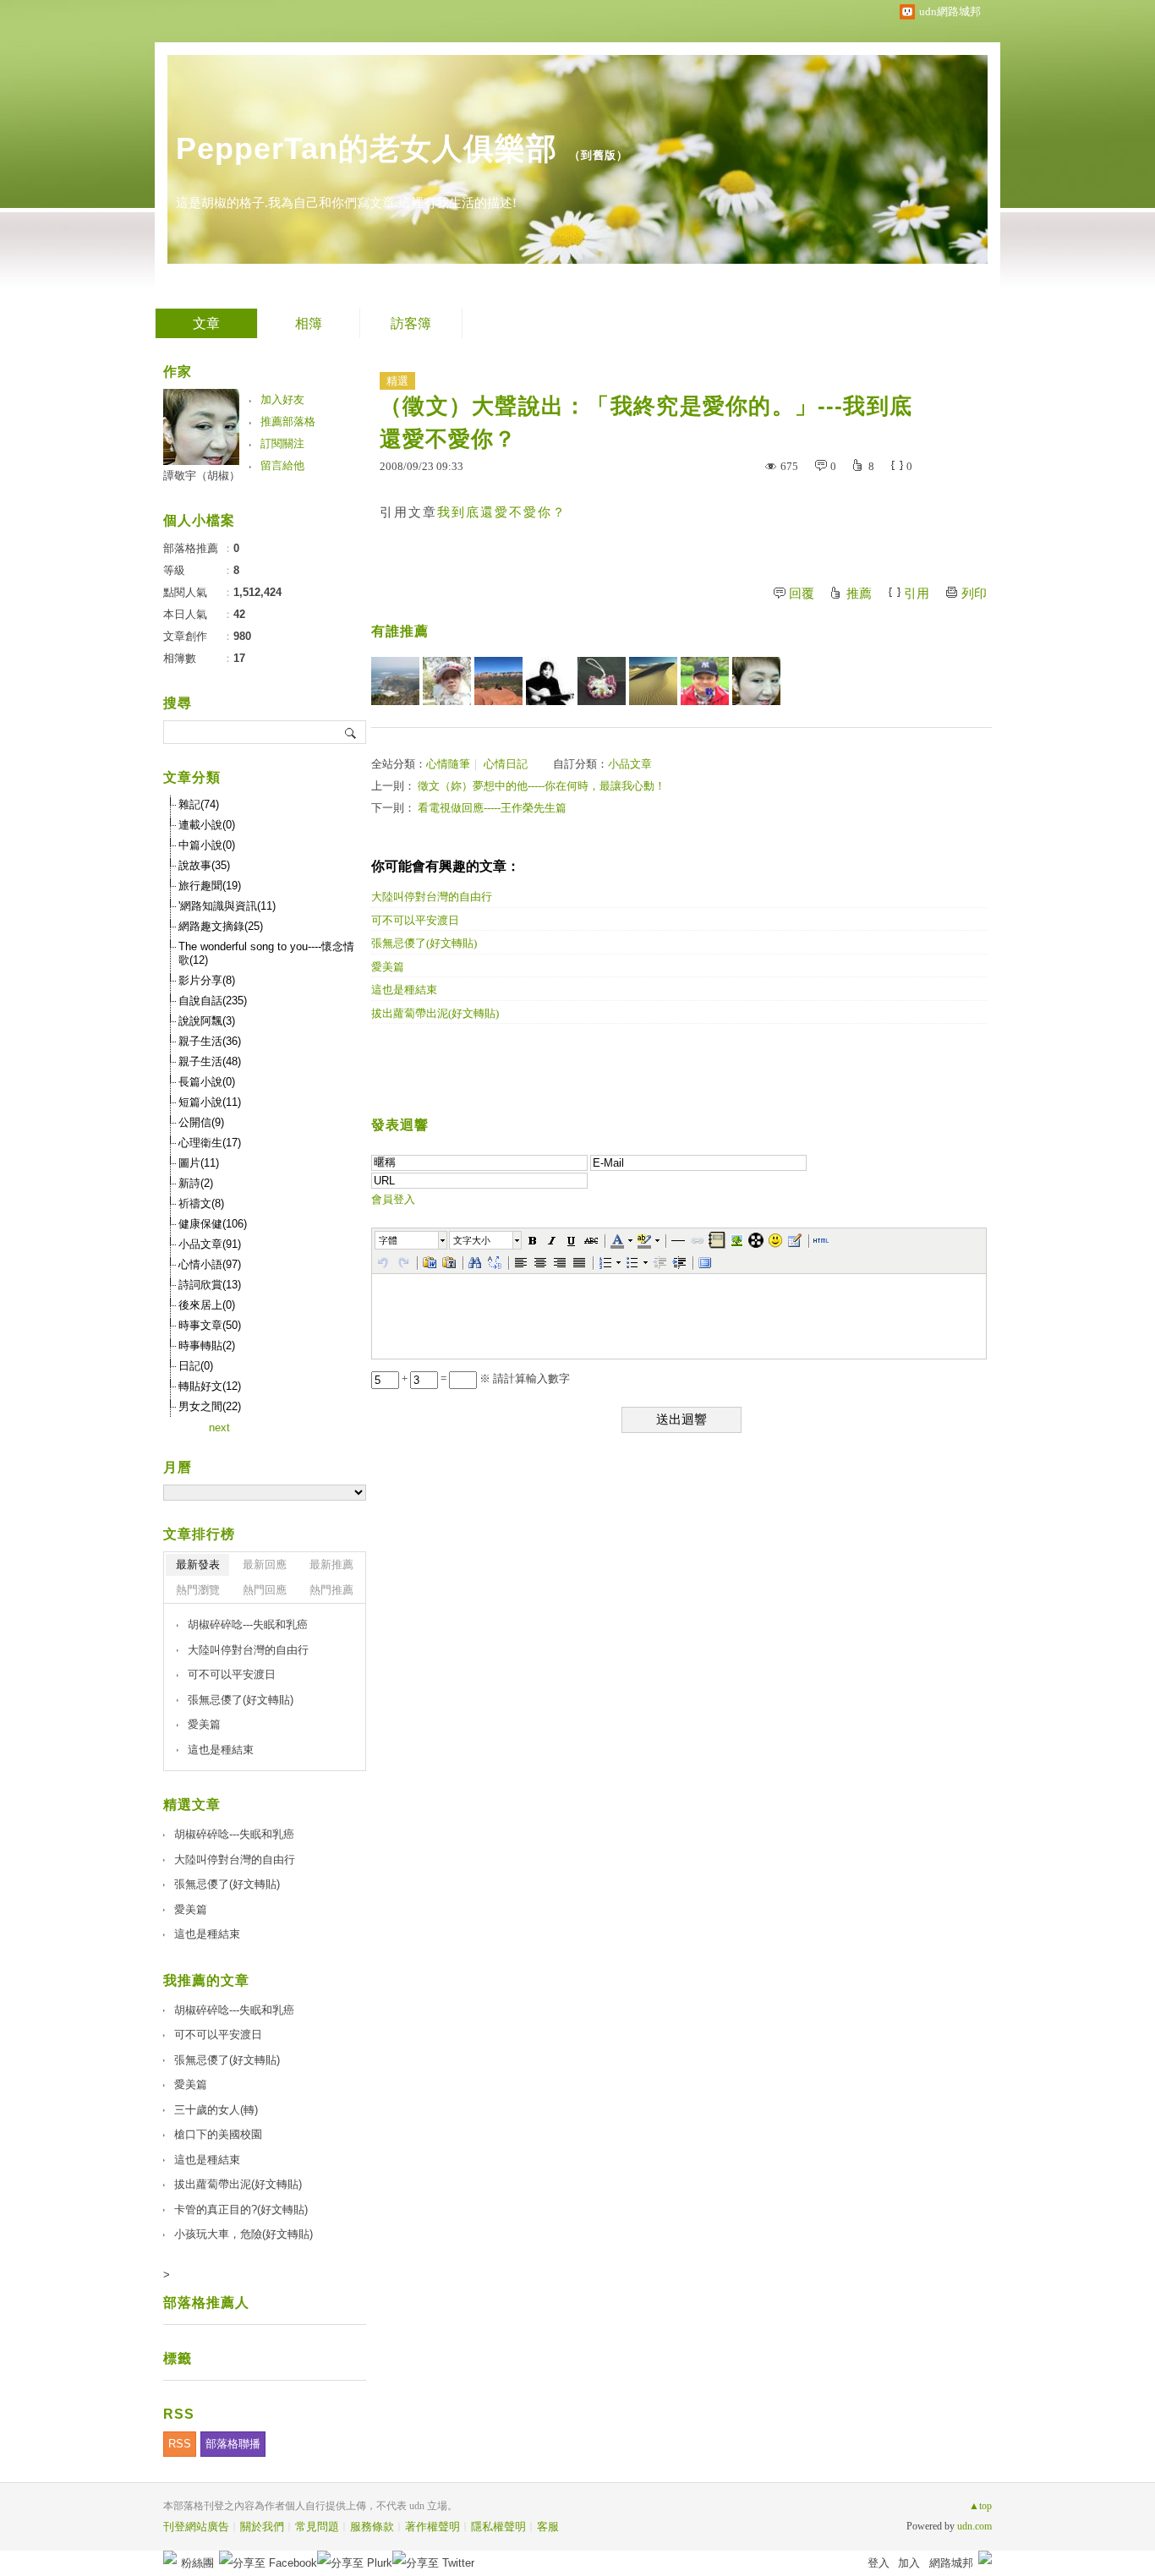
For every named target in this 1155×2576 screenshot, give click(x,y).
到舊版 (599, 155)
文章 (206, 323)
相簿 (309, 323)
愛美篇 (388, 967)
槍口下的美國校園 (218, 2134)
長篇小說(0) (207, 1082)
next (219, 1427)
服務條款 (372, 2527)
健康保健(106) (213, 1224)
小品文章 (630, 764)
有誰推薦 (400, 631)
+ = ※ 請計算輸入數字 (484, 1378)
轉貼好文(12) (210, 1386)
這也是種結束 (404, 990)
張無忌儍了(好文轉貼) (424, 943)
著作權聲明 (432, 2527)
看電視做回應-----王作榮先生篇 (492, 808)
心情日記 (506, 764)
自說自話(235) (213, 1001)
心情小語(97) (210, 1264)
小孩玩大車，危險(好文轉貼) (244, 2234)
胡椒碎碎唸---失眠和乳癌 (248, 1624)
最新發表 (198, 1564)
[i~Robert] (447, 681)
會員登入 (393, 1199)
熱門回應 (265, 1590)
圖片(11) (199, 1163)
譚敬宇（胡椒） (202, 476)
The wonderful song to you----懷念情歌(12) (266, 953)
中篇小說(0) (207, 845)
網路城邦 (951, 2563)
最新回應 (265, 1564)
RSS (180, 2444)
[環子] (550, 681)
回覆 (802, 593)
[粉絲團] (170, 2557)
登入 (879, 2563)
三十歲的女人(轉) (216, 2110)
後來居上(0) (207, 1305)
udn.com (974, 2526)
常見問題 (317, 2527)
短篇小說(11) (210, 1102)
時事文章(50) (210, 1325)
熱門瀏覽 (198, 1590)
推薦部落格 (288, 421)
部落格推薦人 (206, 2303)
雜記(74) (199, 804)
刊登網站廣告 (196, 2527)
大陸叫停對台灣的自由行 (432, 897)
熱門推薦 (331, 1590)
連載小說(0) (207, 825)
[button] (412, 1240)
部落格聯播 (233, 2444)
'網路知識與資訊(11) (227, 906)
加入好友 (282, 399)
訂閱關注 (282, 443)
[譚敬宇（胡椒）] (756, 681)
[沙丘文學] (653, 681)
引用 (917, 593)
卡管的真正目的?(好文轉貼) (241, 2210)
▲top (980, 2506)
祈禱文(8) (201, 1203)
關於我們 (262, 2527)
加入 (909, 2563)
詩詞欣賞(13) (210, 1285)
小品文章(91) (210, 1244)
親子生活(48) (210, 1061)
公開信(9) (201, 1122)
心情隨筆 (448, 764)
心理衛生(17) (210, 1143)
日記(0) (196, 1366)
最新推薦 (331, 1564)
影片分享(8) (207, 980)
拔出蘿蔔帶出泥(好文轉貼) (435, 1013)
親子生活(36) (210, 1041)
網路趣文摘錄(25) (221, 926)
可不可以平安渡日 (415, 920)
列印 (974, 593)
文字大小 (472, 1240)
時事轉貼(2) (207, 1345)
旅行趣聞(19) (210, 886)
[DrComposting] (498, 681)
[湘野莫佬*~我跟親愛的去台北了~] (705, 681)
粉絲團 (197, 2563)
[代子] (602, 681)
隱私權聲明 (498, 2527)
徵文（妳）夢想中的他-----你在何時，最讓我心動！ (542, 786)
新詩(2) (196, 1183)
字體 (388, 1240)
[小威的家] (395, 681)
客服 (548, 2527)
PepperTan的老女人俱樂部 (367, 148)
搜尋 (351, 732)
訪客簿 (411, 323)
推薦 (859, 593)
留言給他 (282, 465)
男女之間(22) (210, 1406)
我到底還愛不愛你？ (502, 512)
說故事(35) (204, 865)
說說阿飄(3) (207, 1021)
